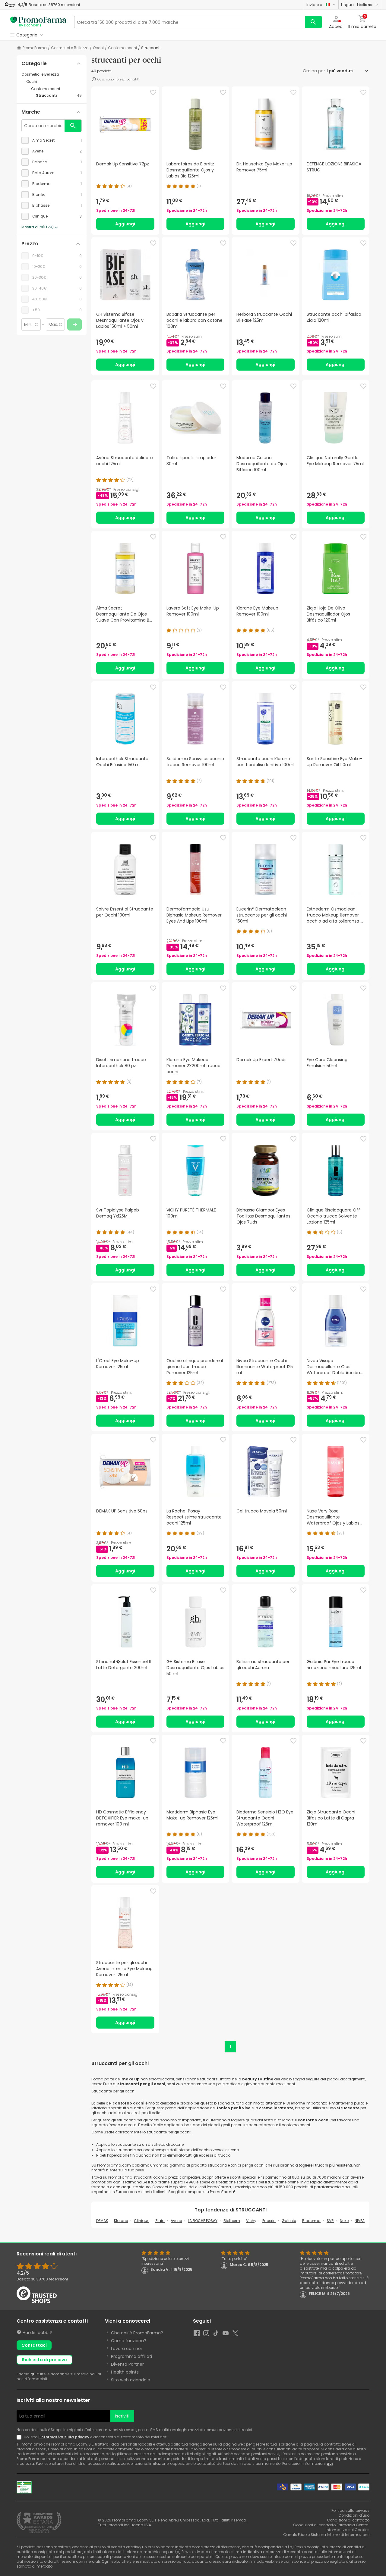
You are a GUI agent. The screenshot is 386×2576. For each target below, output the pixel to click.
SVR (330, 2221)
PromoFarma (35, 48)
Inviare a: (315, 5)
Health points (125, 2372)
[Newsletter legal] (20, 2437)
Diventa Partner (127, 2364)
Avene (176, 2221)
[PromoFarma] (38, 22)
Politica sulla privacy (350, 2510)
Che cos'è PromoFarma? (137, 2333)
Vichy (251, 2221)
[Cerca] (313, 22)
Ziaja (160, 2221)
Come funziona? (129, 2341)
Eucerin (269, 2221)
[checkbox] (52, 140)
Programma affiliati (131, 2356)
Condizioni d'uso (354, 2515)
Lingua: (357, 5)
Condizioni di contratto (348, 2520)
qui (33, 2374)
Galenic (289, 2221)
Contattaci (34, 2345)
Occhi (98, 48)
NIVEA (360, 2221)
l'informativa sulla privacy (64, 2437)
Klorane (121, 2221)
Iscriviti (122, 2416)
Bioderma (311, 2221)
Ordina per (314, 71)
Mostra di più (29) (38, 227)
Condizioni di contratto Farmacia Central (331, 2525)
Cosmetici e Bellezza (70, 48)
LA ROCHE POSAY (203, 2221)
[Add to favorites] (153, 92)
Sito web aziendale (131, 2380)
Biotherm (232, 2221)
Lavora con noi (126, 2349)
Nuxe (344, 2221)
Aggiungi (125, 224)
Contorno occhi (122, 48)
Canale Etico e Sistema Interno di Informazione (326, 2535)
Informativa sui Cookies (348, 2530)
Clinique (142, 2221)
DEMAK (102, 2221)
